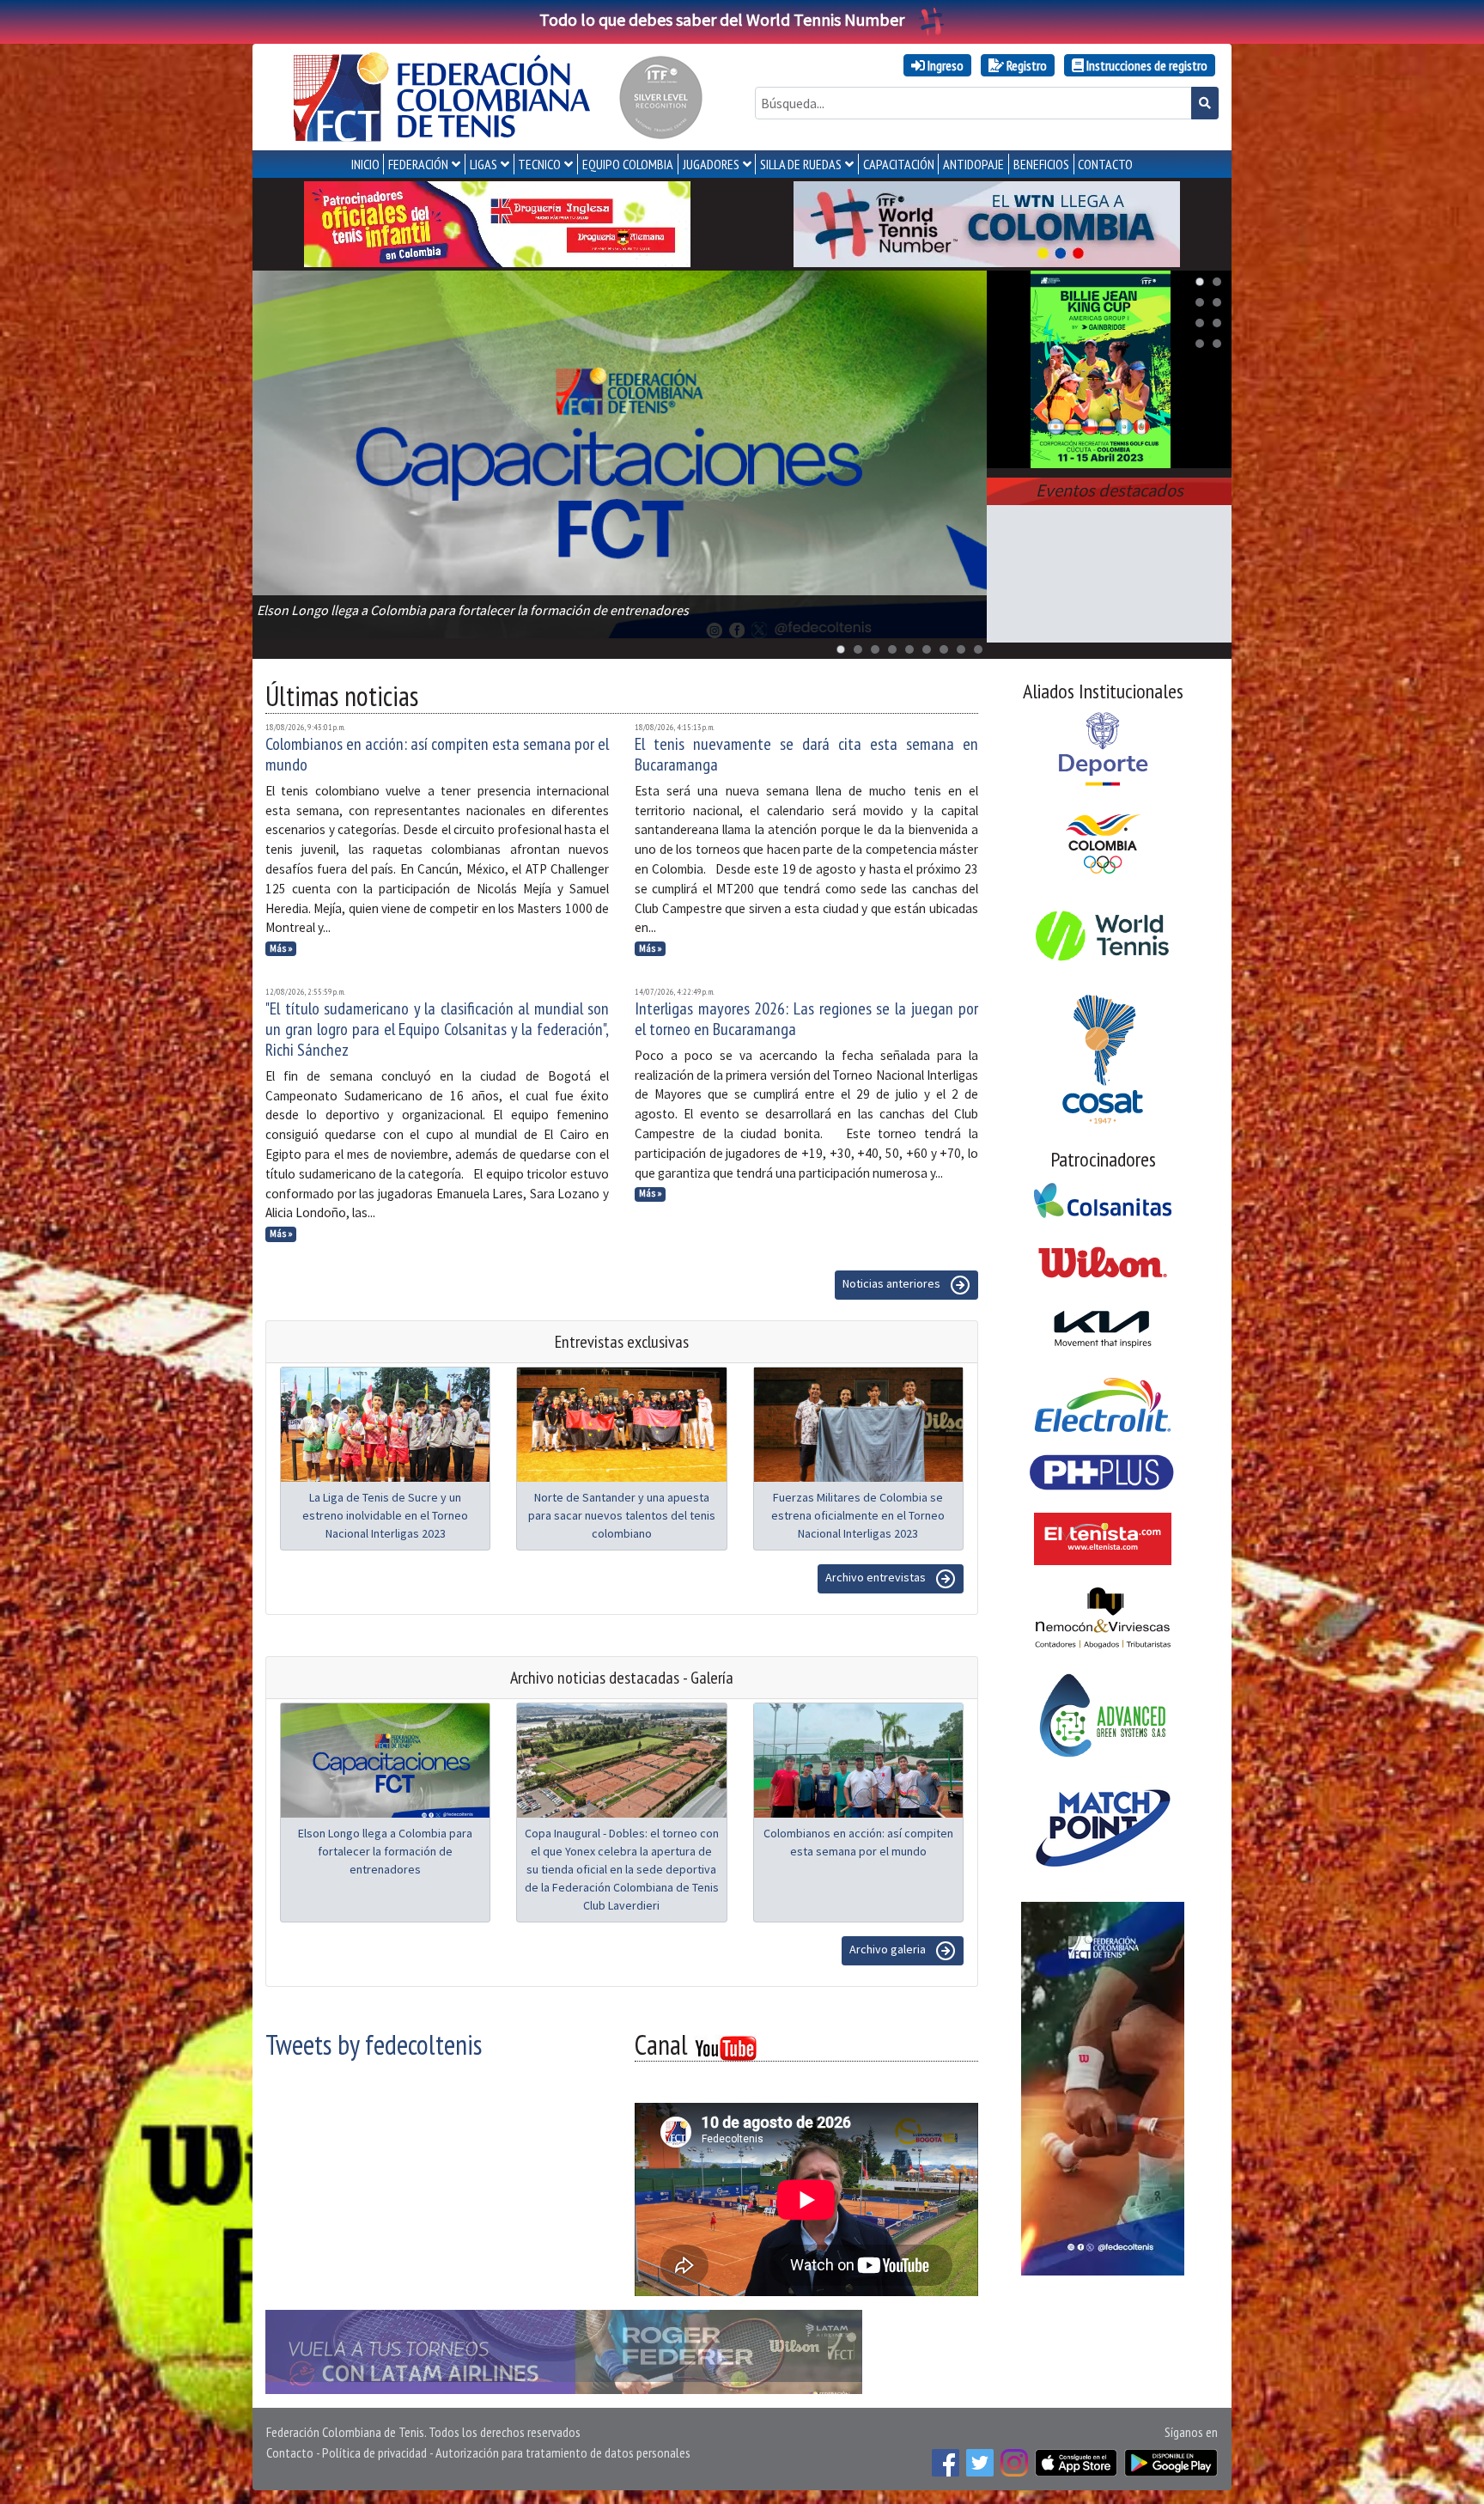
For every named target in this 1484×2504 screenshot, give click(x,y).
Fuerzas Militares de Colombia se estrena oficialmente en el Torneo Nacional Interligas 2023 (858, 1515)
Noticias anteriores (893, 1283)
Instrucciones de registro (1146, 65)
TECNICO (539, 164)
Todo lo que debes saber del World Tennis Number (722, 19)
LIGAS (484, 164)
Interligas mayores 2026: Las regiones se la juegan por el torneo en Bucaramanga (806, 1019)
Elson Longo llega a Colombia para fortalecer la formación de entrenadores (385, 1851)
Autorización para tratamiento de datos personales (563, 2452)
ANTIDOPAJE (973, 164)
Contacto (290, 2452)
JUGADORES (711, 164)
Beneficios (1041, 164)
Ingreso (944, 65)
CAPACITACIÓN (899, 164)
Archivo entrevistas (877, 1577)
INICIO (365, 164)
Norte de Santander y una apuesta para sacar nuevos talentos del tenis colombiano (622, 1515)
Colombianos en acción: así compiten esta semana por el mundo (437, 754)
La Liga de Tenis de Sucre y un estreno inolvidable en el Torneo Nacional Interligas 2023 (385, 1515)
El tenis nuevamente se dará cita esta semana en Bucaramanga (806, 754)
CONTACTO (1105, 164)
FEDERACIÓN (418, 164)
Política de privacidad (374, 2452)
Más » (281, 948)
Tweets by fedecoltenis (374, 2044)
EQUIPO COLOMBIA (628, 164)
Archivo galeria (889, 1949)
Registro (1025, 65)
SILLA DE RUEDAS (801, 164)
